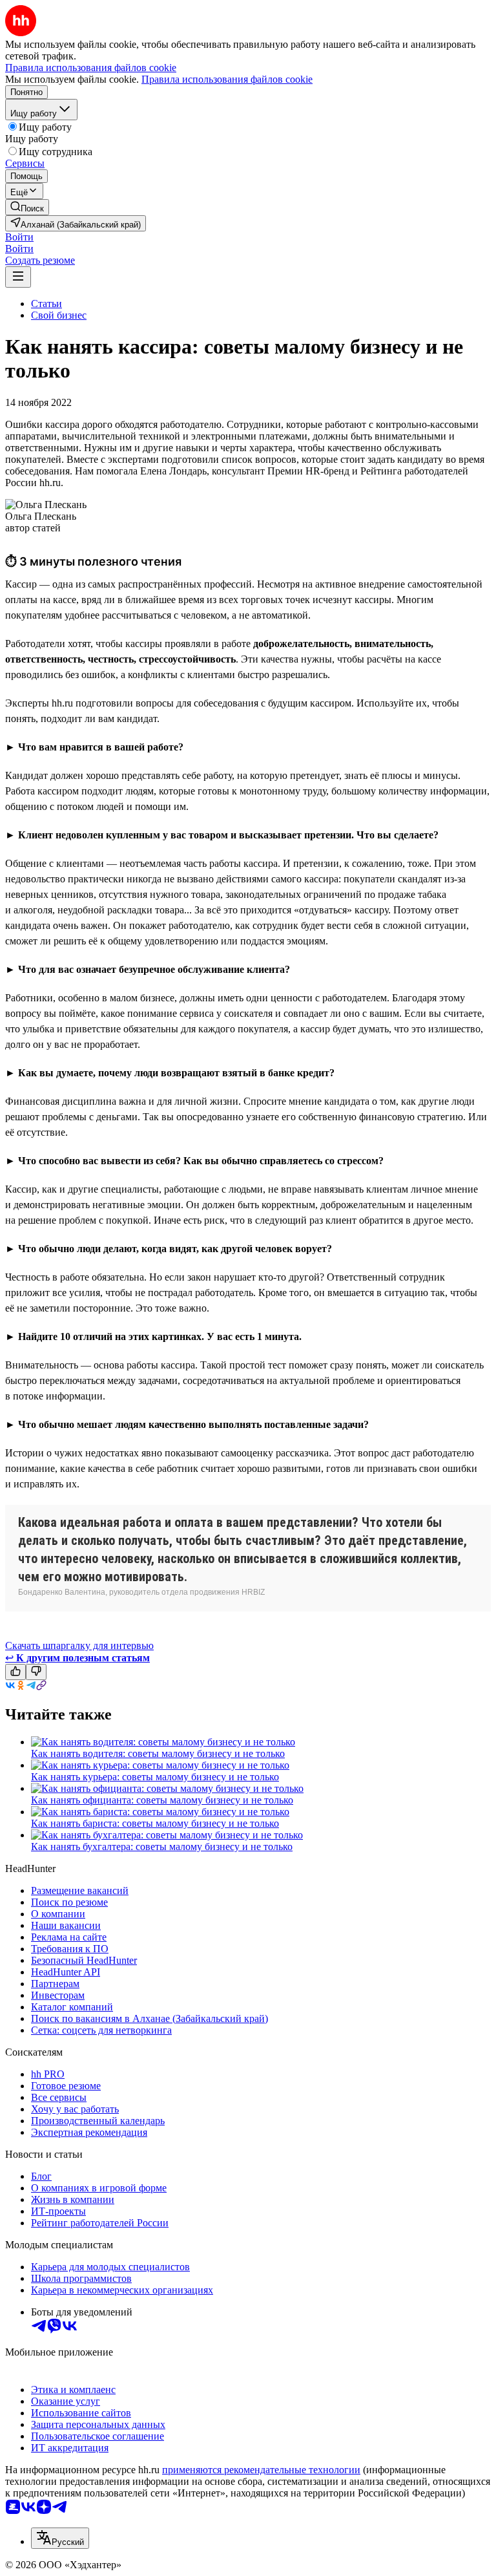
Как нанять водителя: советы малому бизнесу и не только (158, 1753)
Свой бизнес (59, 315)
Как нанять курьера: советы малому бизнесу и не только (155, 1777)
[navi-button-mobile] (18, 277)
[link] (27, 207)
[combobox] (60, 2538)
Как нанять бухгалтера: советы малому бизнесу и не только (162, 1847)
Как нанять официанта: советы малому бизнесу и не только (162, 1800)
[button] (19, 237)
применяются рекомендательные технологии (261, 2470)
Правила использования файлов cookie (227, 79)
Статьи (46, 303)
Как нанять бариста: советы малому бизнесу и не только (155, 1823)
